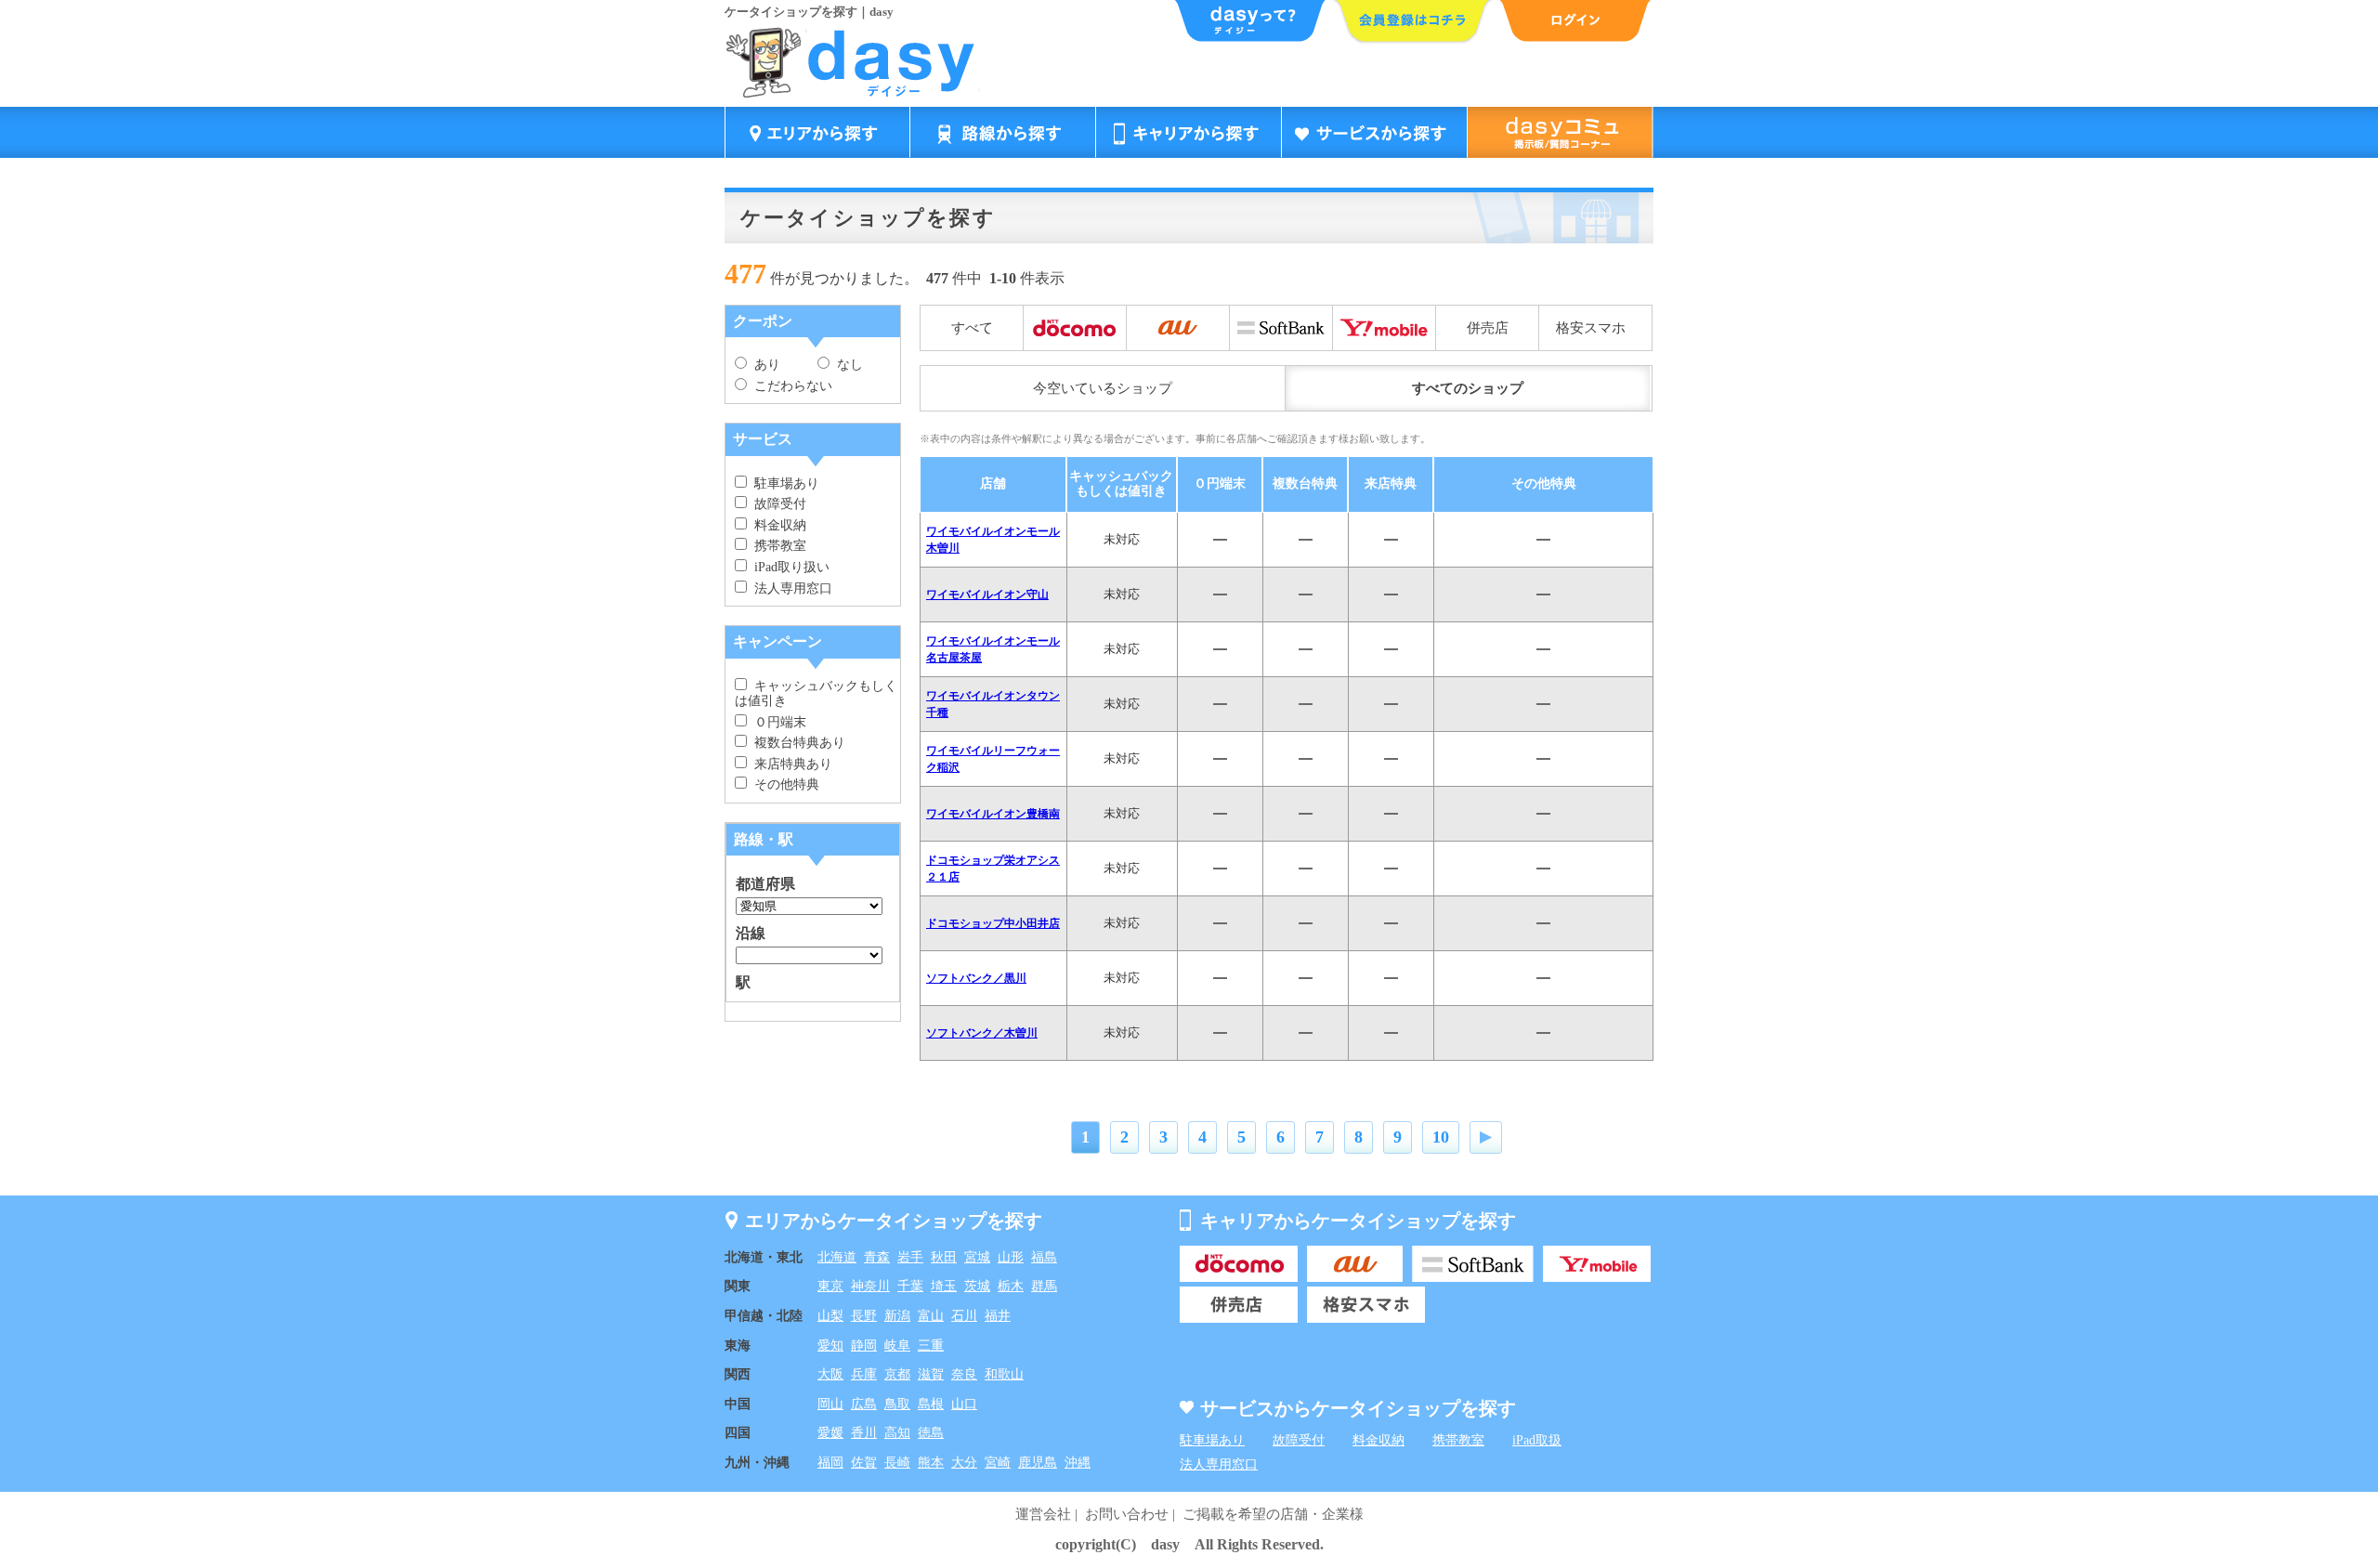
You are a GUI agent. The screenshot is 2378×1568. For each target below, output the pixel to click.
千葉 (910, 1286)
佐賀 (864, 1463)
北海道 (837, 1257)
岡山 (830, 1404)
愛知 (830, 1346)
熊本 (931, 1463)
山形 (1011, 1257)
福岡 (830, 1463)
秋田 (944, 1257)
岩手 (910, 1257)
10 (1441, 1137)
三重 (931, 1346)
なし (846, 365)
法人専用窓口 (790, 588)
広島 (864, 1404)
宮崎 (998, 1463)
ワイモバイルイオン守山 (987, 595)
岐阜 (897, 1346)
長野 (864, 1316)
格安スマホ (1591, 328)
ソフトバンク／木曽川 (982, 1033)
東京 (830, 1286)
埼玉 (944, 1286)
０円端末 (777, 722)
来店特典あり (790, 764)
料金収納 (777, 525)
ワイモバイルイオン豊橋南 (993, 814)
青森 (877, 1257)
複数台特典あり (796, 743)
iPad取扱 (1537, 1440)
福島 (1044, 1257)
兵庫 (864, 1374)
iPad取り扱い (788, 567)
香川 (864, 1433)
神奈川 (870, 1286)
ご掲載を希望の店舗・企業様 (1273, 1514)
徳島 (931, 1433)
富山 (931, 1316)
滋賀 (931, 1374)
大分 (964, 1463)
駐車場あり (783, 483)
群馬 (1044, 1286)
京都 (897, 1374)
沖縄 (1078, 1463)
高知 (897, 1433)
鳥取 (897, 1404)
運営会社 (1043, 1514)
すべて (972, 328)
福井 (998, 1316)
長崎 (897, 1463)
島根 (931, 1404)
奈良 (964, 1374)
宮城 (977, 1257)
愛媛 (830, 1433)
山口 (964, 1404)
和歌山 (1004, 1374)
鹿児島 (1038, 1463)
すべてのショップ (1468, 388)
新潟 (897, 1316)
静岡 (864, 1346)
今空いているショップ (1103, 388)
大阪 (830, 1374)
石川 (964, 1316)
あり (764, 365)
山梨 (830, 1316)
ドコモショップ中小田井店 (993, 923)
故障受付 (777, 504)
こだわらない (790, 386)
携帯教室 (777, 546)
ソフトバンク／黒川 (976, 978)
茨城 (977, 1286)
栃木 (1011, 1286)
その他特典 (783, 784)
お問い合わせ (1127, 1514)
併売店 (1488, 328)
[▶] (1486, 1137)
